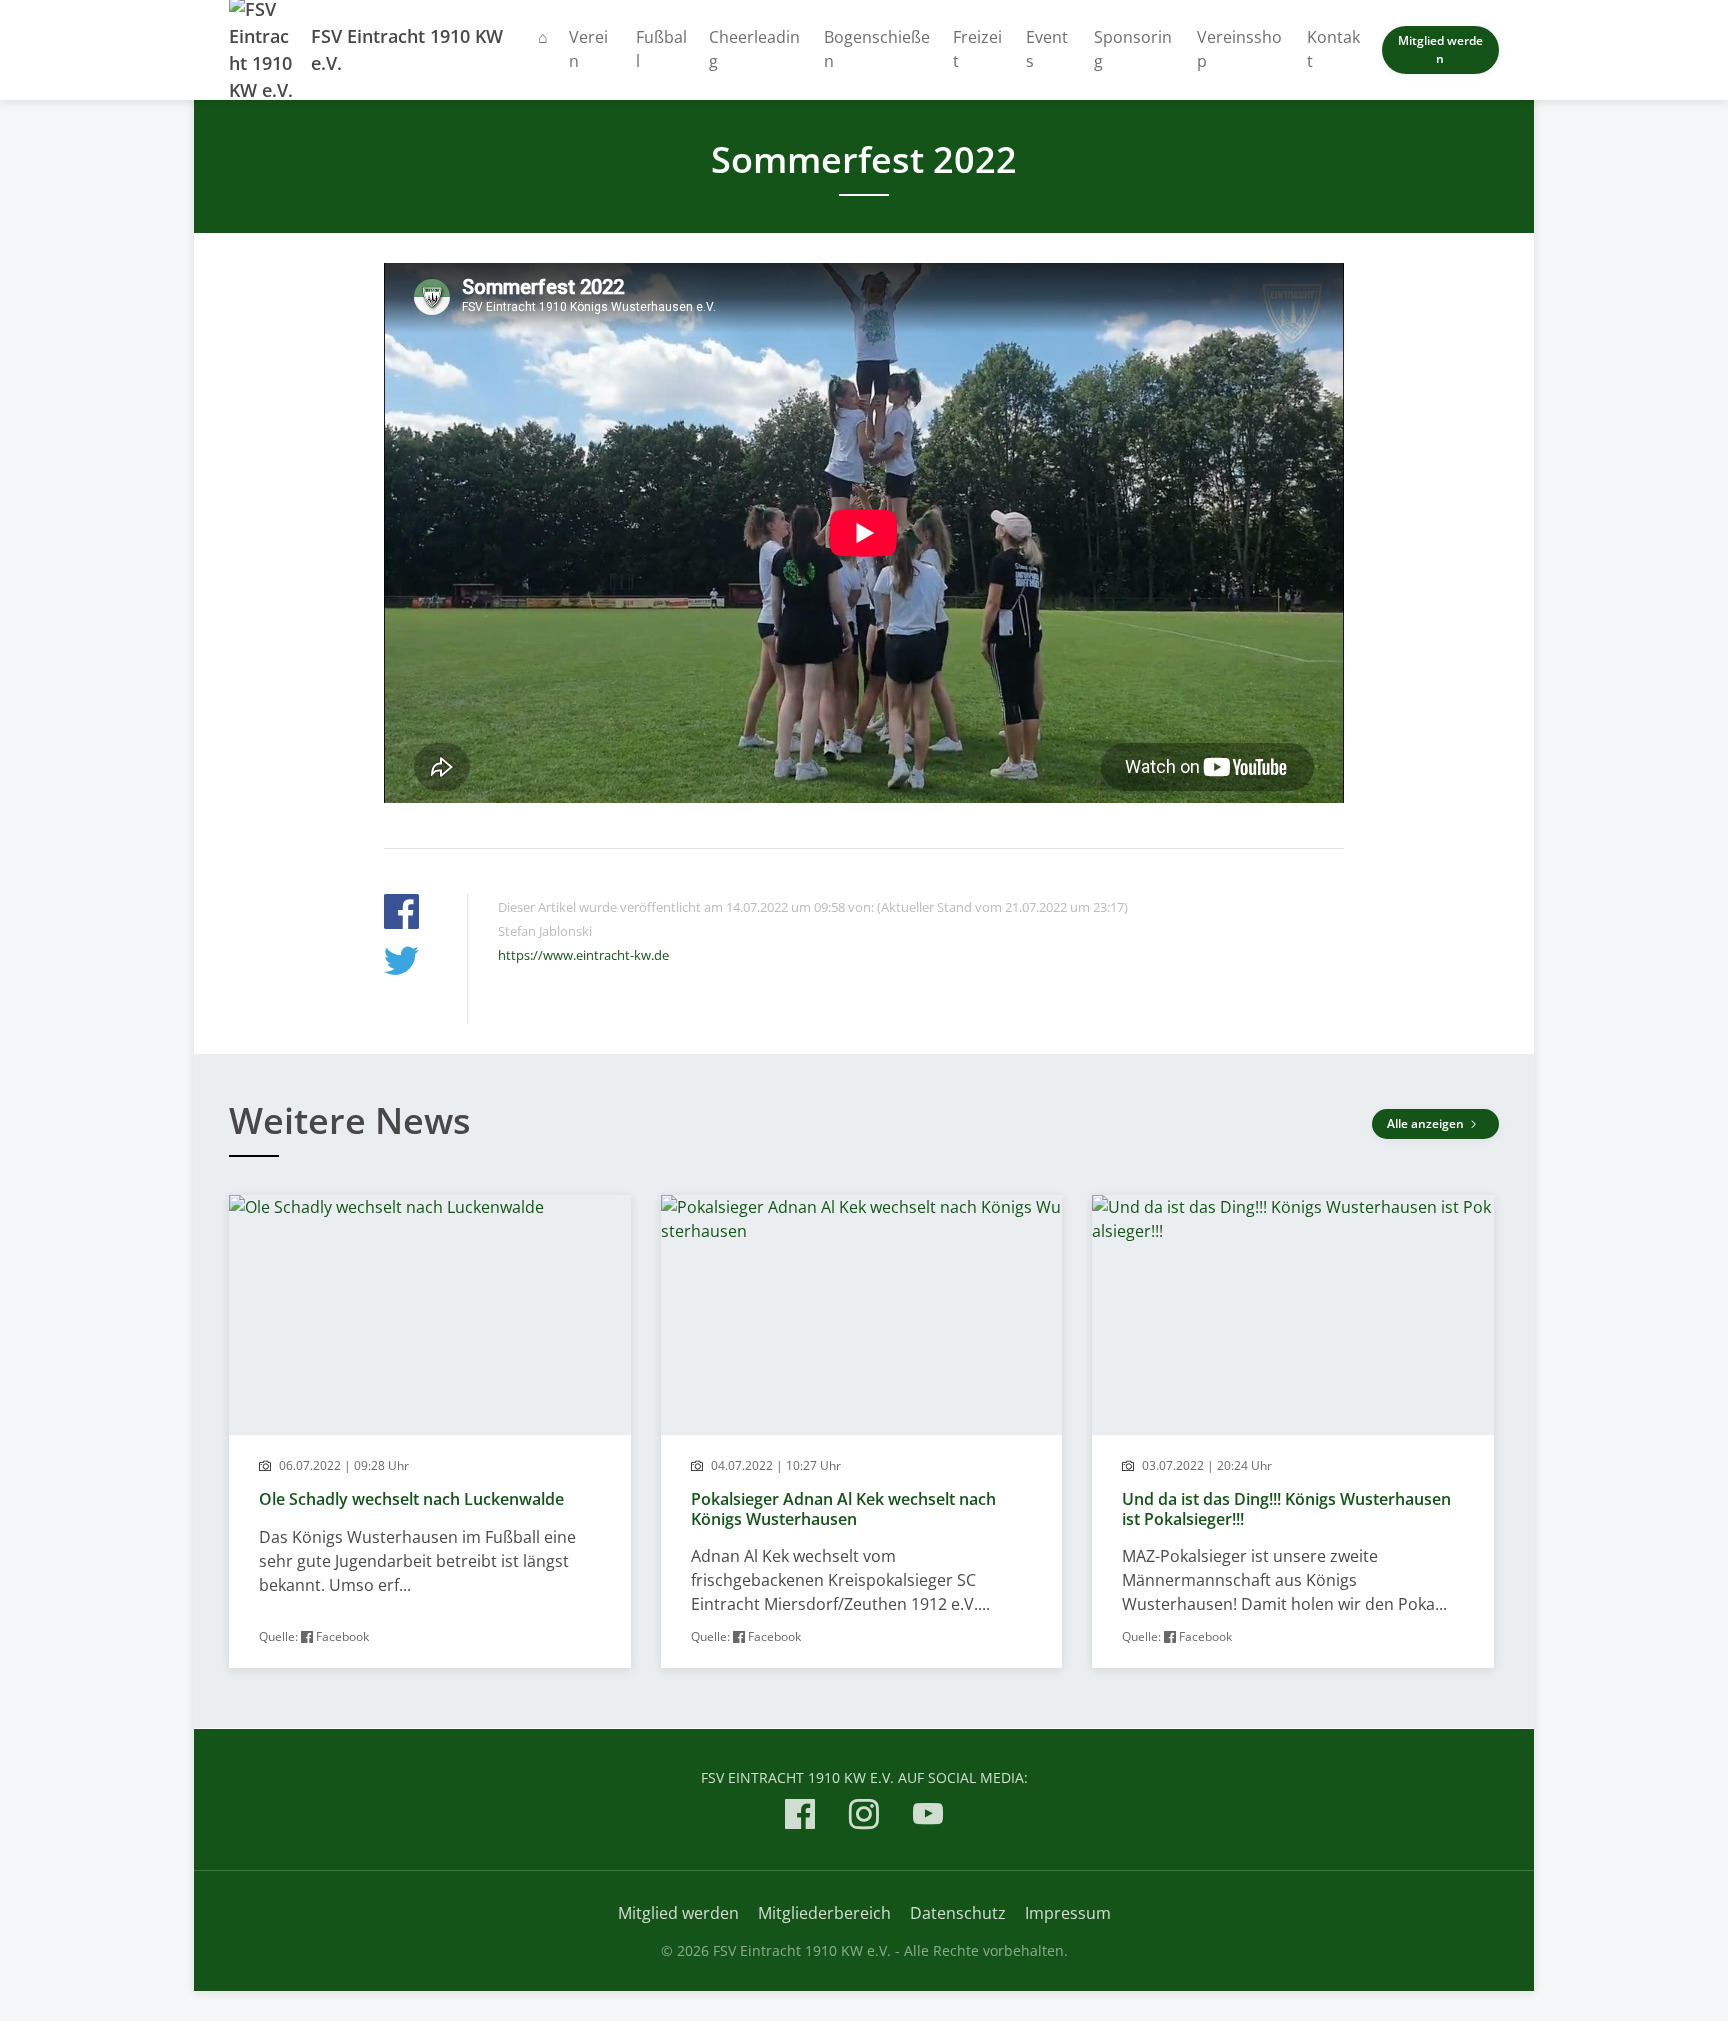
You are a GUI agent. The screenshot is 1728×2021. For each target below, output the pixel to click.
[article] (430, 1431)
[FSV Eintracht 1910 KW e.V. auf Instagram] (864, 1817)
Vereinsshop (1239, 49)
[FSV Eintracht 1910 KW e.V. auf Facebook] (800, 1817)
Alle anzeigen (1427, 1123)
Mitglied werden (1440, 49)
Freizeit (977, 49)
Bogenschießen (877, 49)
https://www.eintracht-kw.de (583, 955)
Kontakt (1333, 49)
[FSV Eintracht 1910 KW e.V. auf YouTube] (928, 1817)
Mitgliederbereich (824, 1913)
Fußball (661, 49)
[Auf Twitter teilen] (401, 963)
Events (1047, 49)
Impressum (1068, 1913)
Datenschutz (958, 1913)
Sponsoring (1133, 49)
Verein (588, 49)
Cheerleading (754, 49)
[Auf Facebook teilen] (401, 914)
